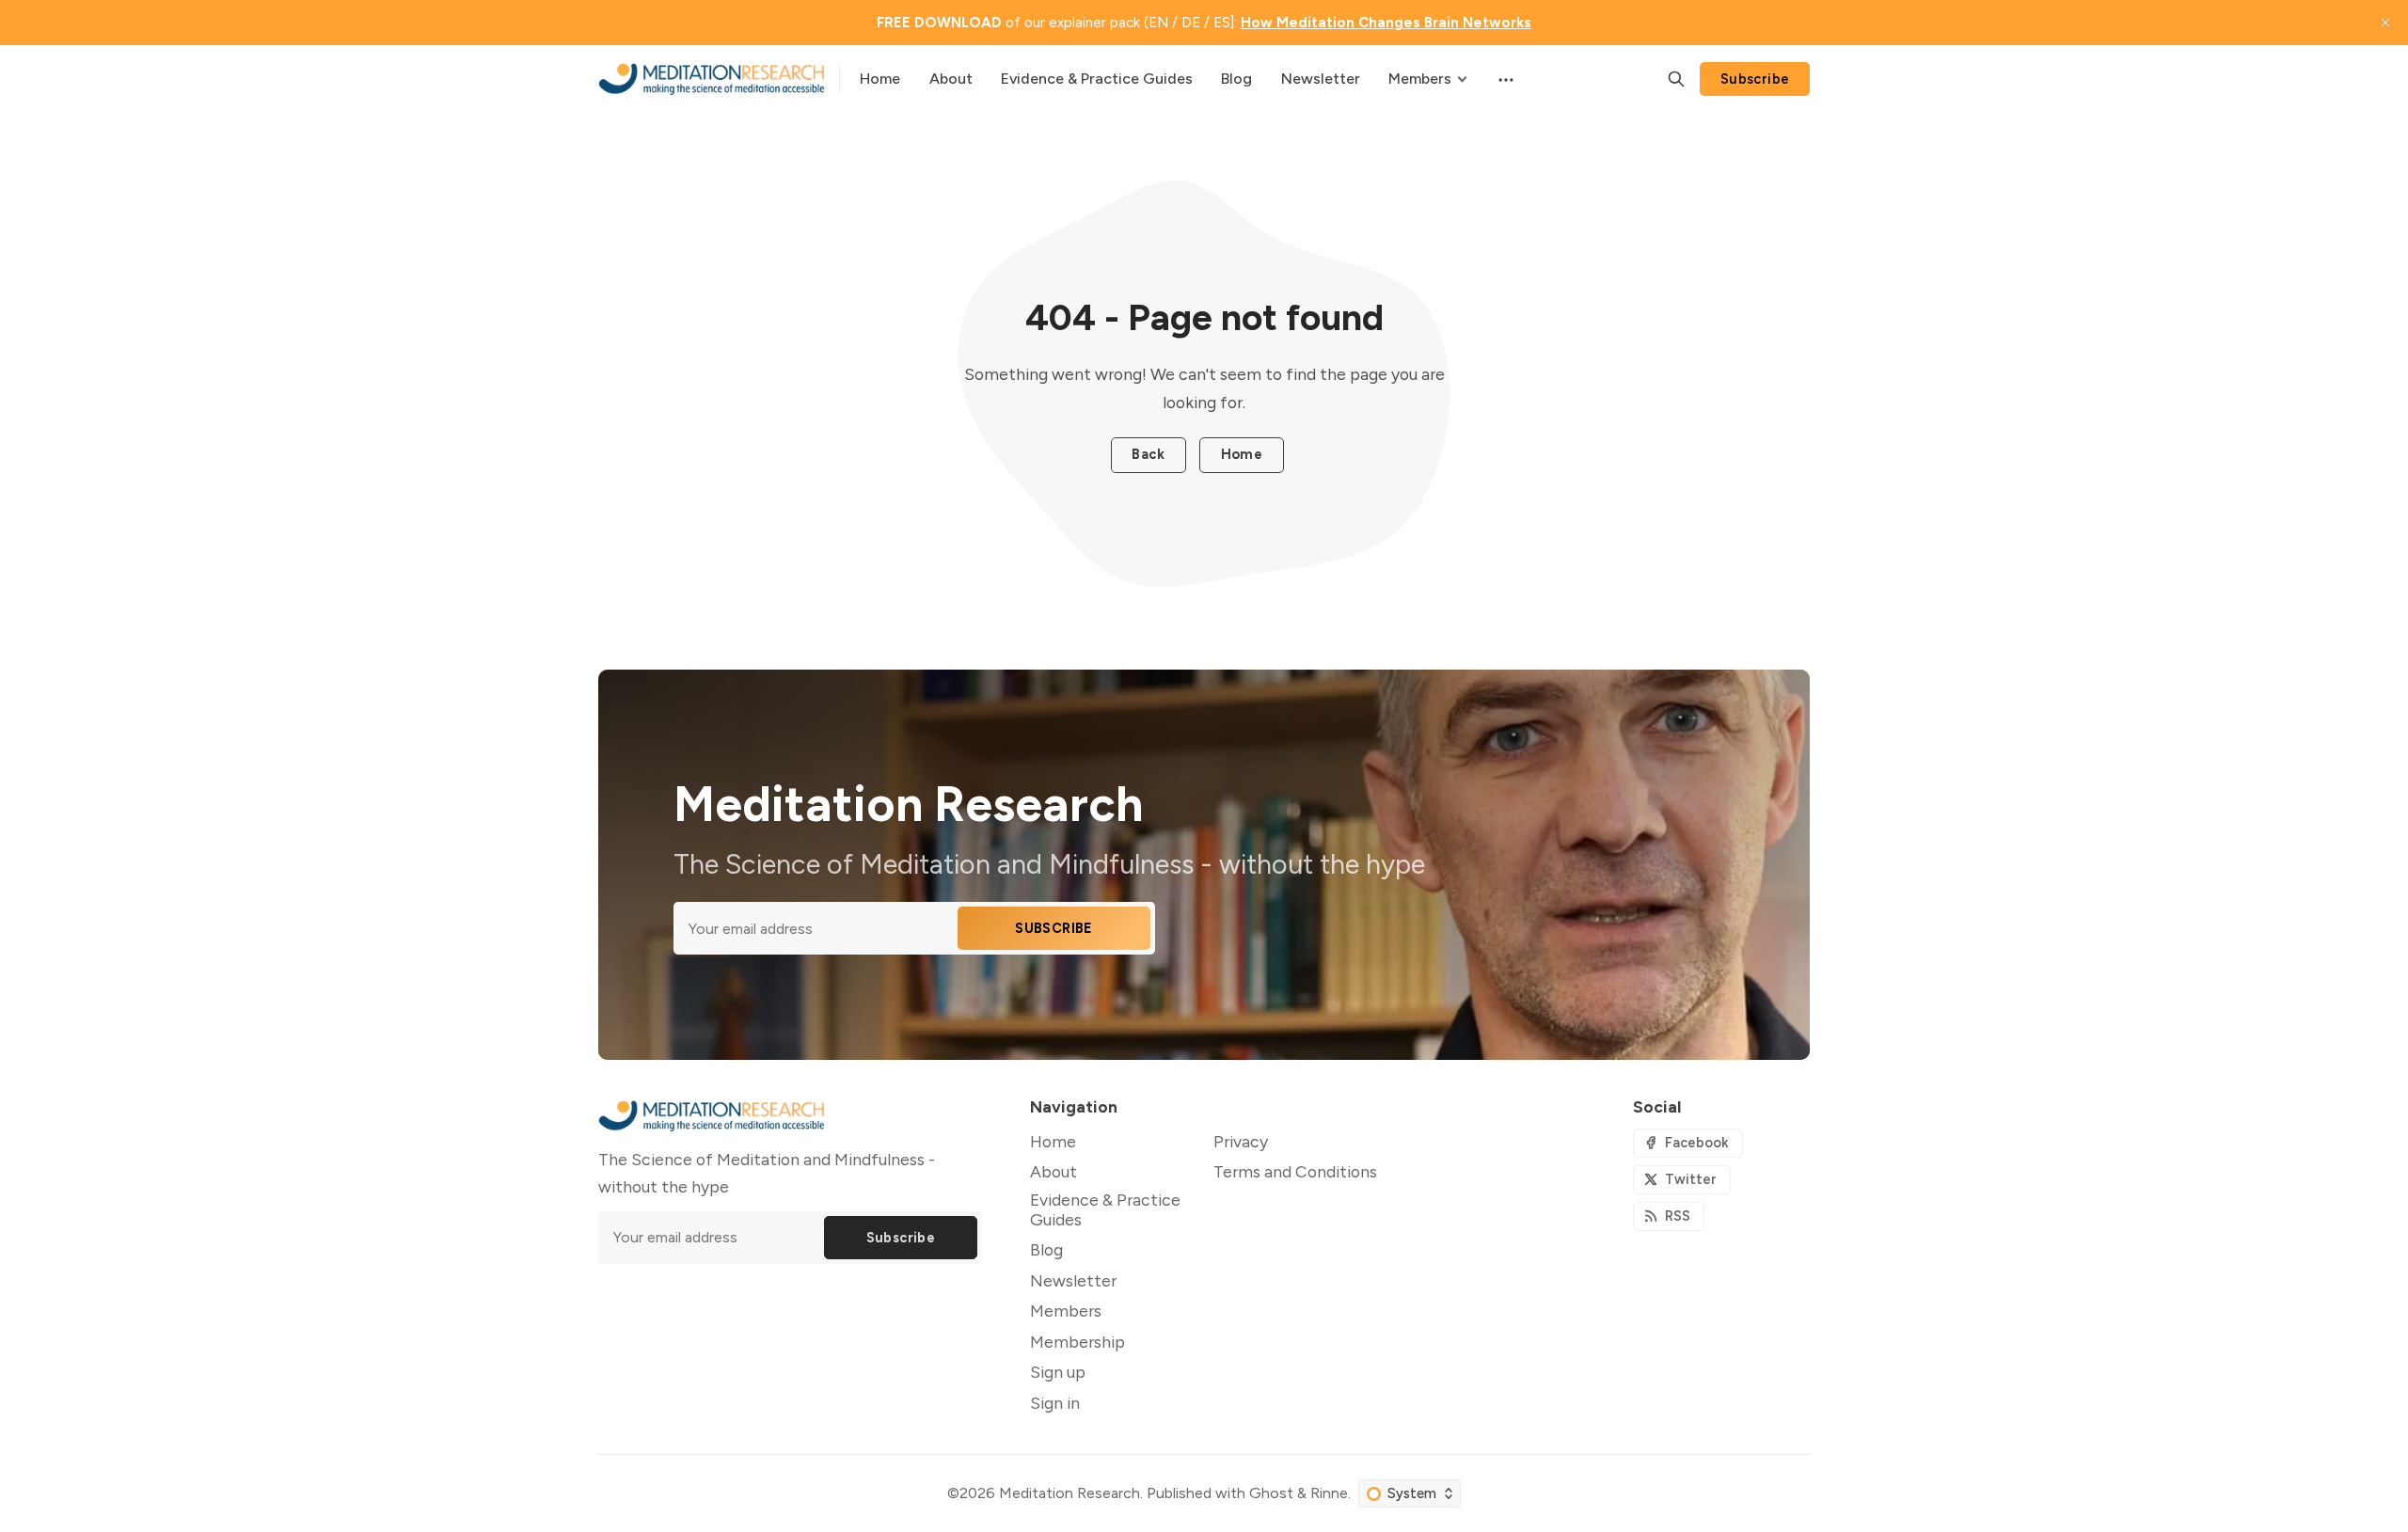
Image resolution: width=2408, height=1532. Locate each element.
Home (1242, 454)
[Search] (1676, 79)
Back (1148, 454)
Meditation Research (1069, 1493)
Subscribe (1755, 79)
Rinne (1329, 1493)
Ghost (1271, 1493)
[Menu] (1504, 79)
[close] (2385, 23)
